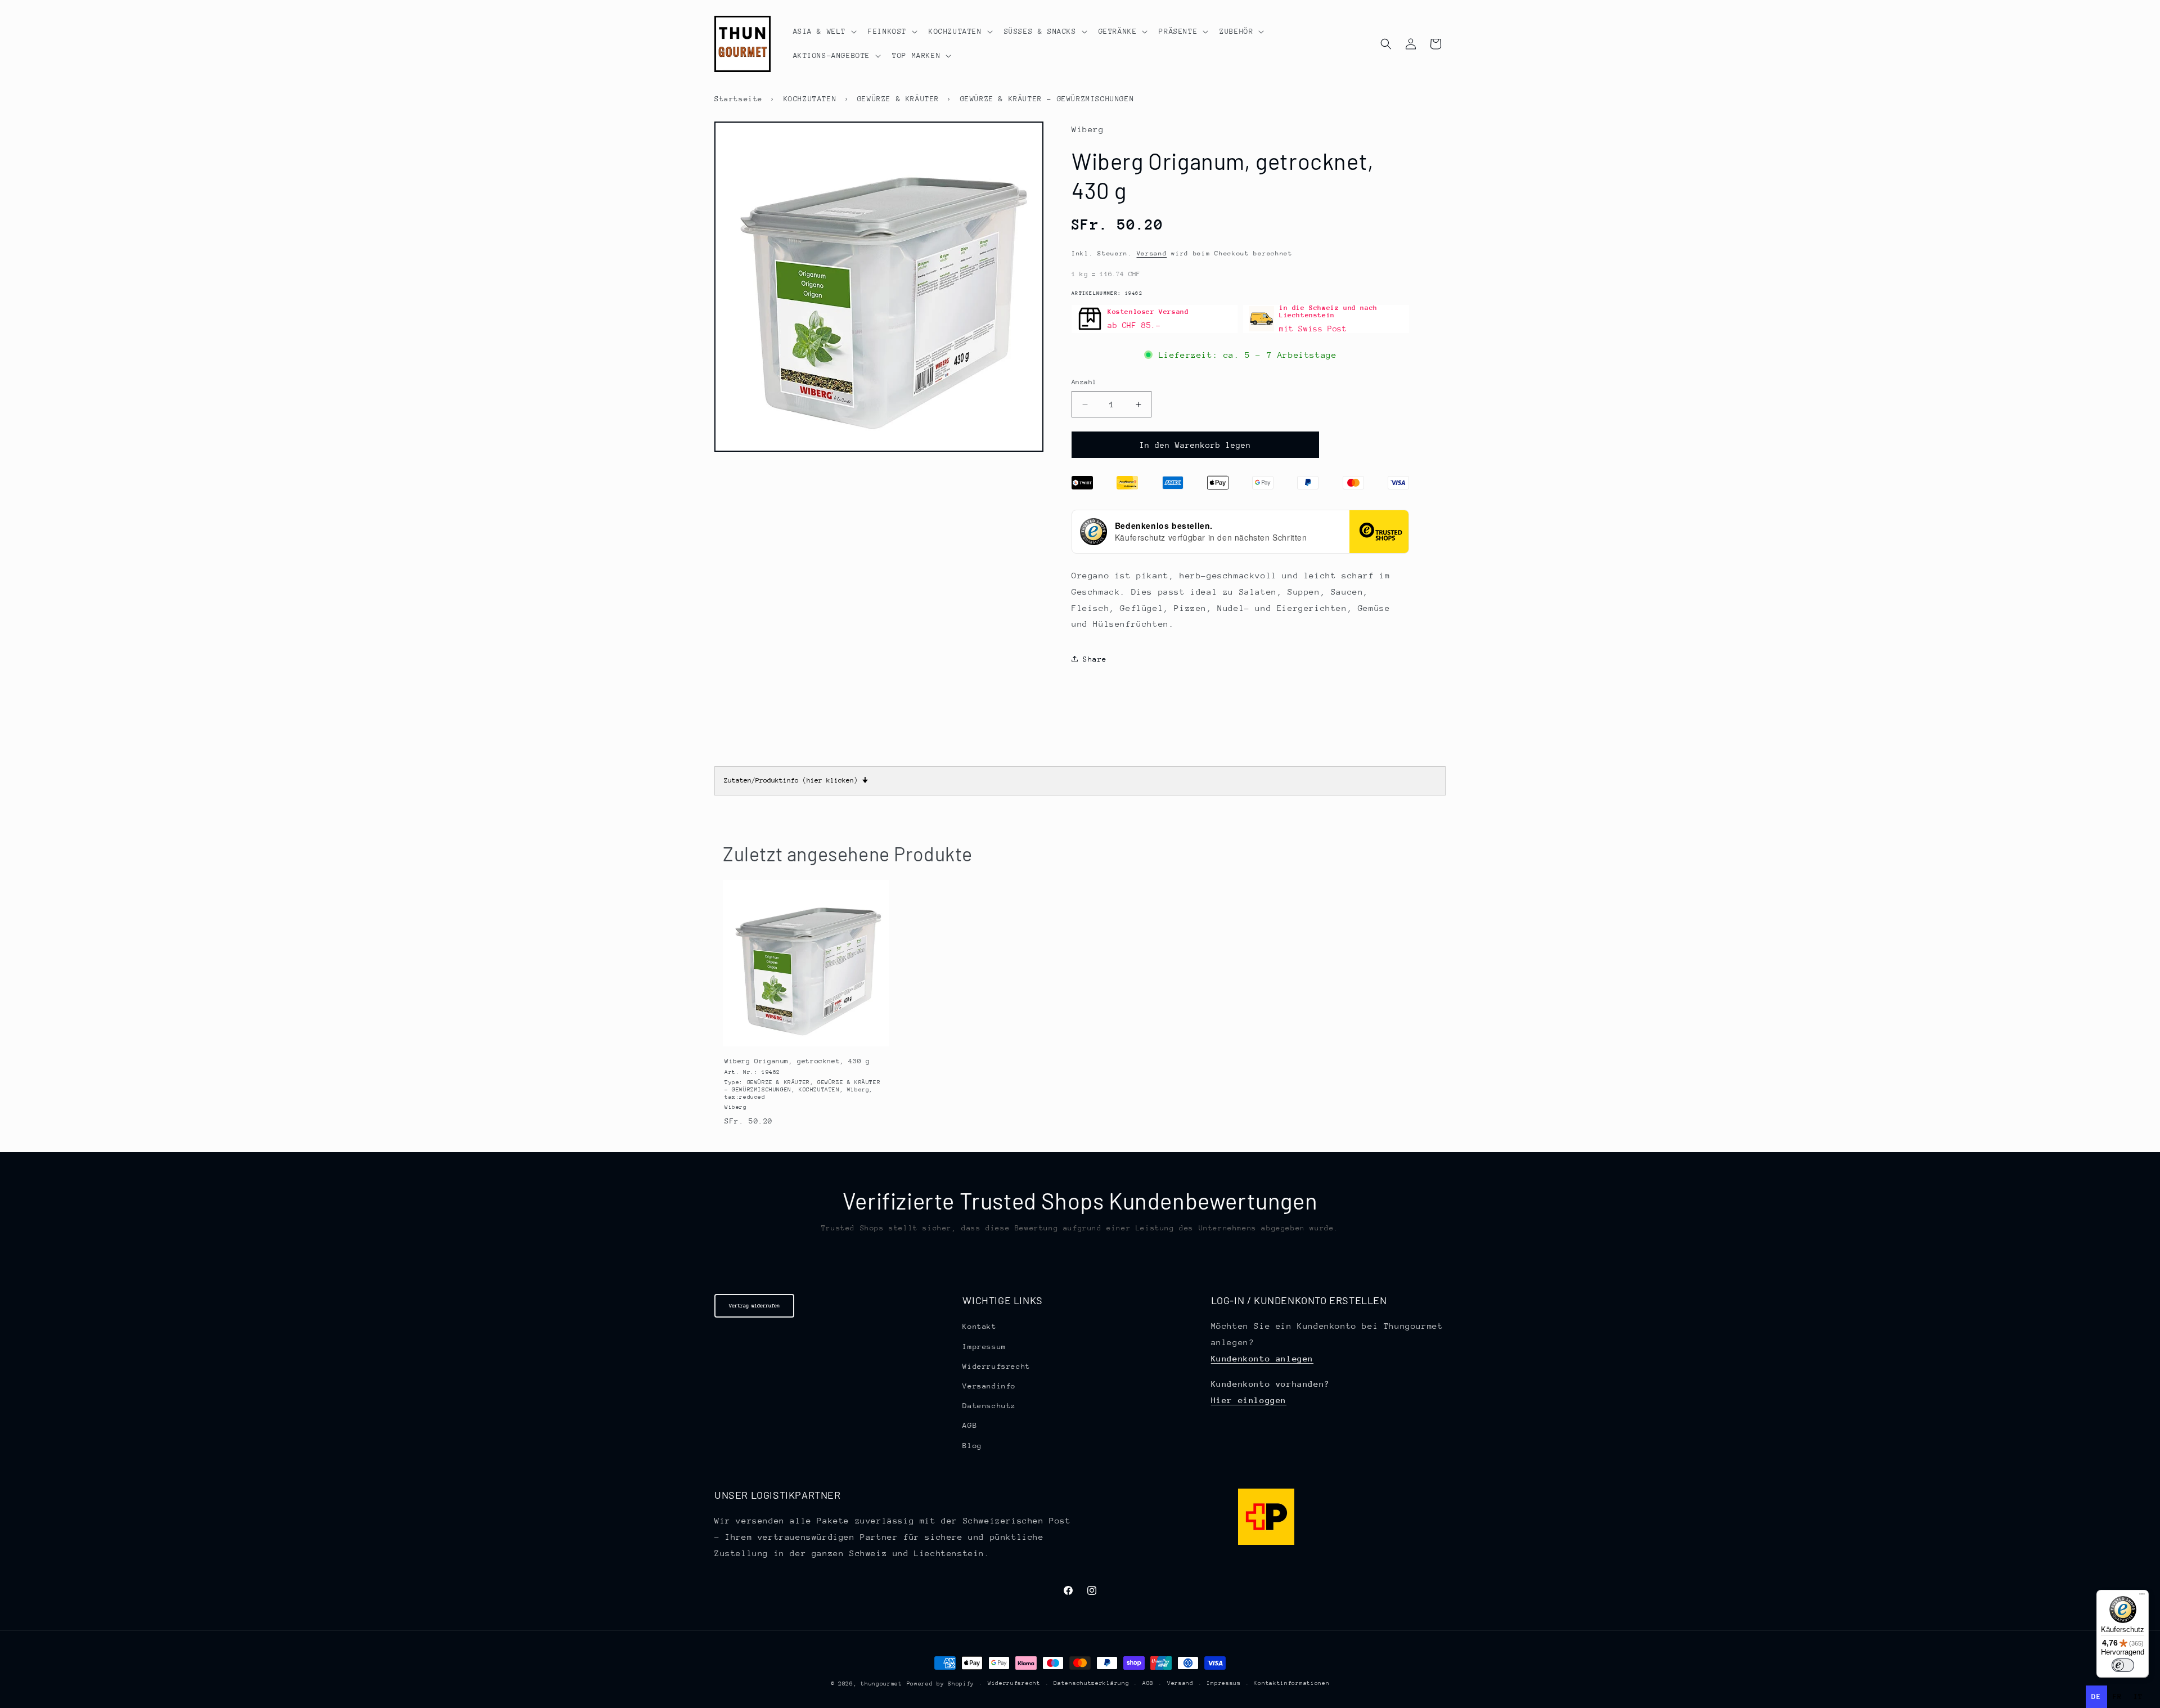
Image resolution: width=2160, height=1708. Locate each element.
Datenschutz (989, 1406)
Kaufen (805, 1035)
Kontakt (979, 1326)
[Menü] (2142, 1597)
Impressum (984, 1346)
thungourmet (881, 1684)
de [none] (2096, 1696)
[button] (824, 32)
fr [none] (2118, 1696)
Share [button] (1095, 659)
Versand (1152, 253)
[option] (2118, 1697)
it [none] (2138, 1696)
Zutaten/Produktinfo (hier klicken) (796, 780)
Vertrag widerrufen (754, 1305)
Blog (972, 1445)
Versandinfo (989, 1386)
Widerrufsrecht (996, 1366)
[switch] (2123, 1665)
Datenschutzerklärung (1091, 1684)
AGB (970, 1425)
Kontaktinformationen (1291, 1684)
